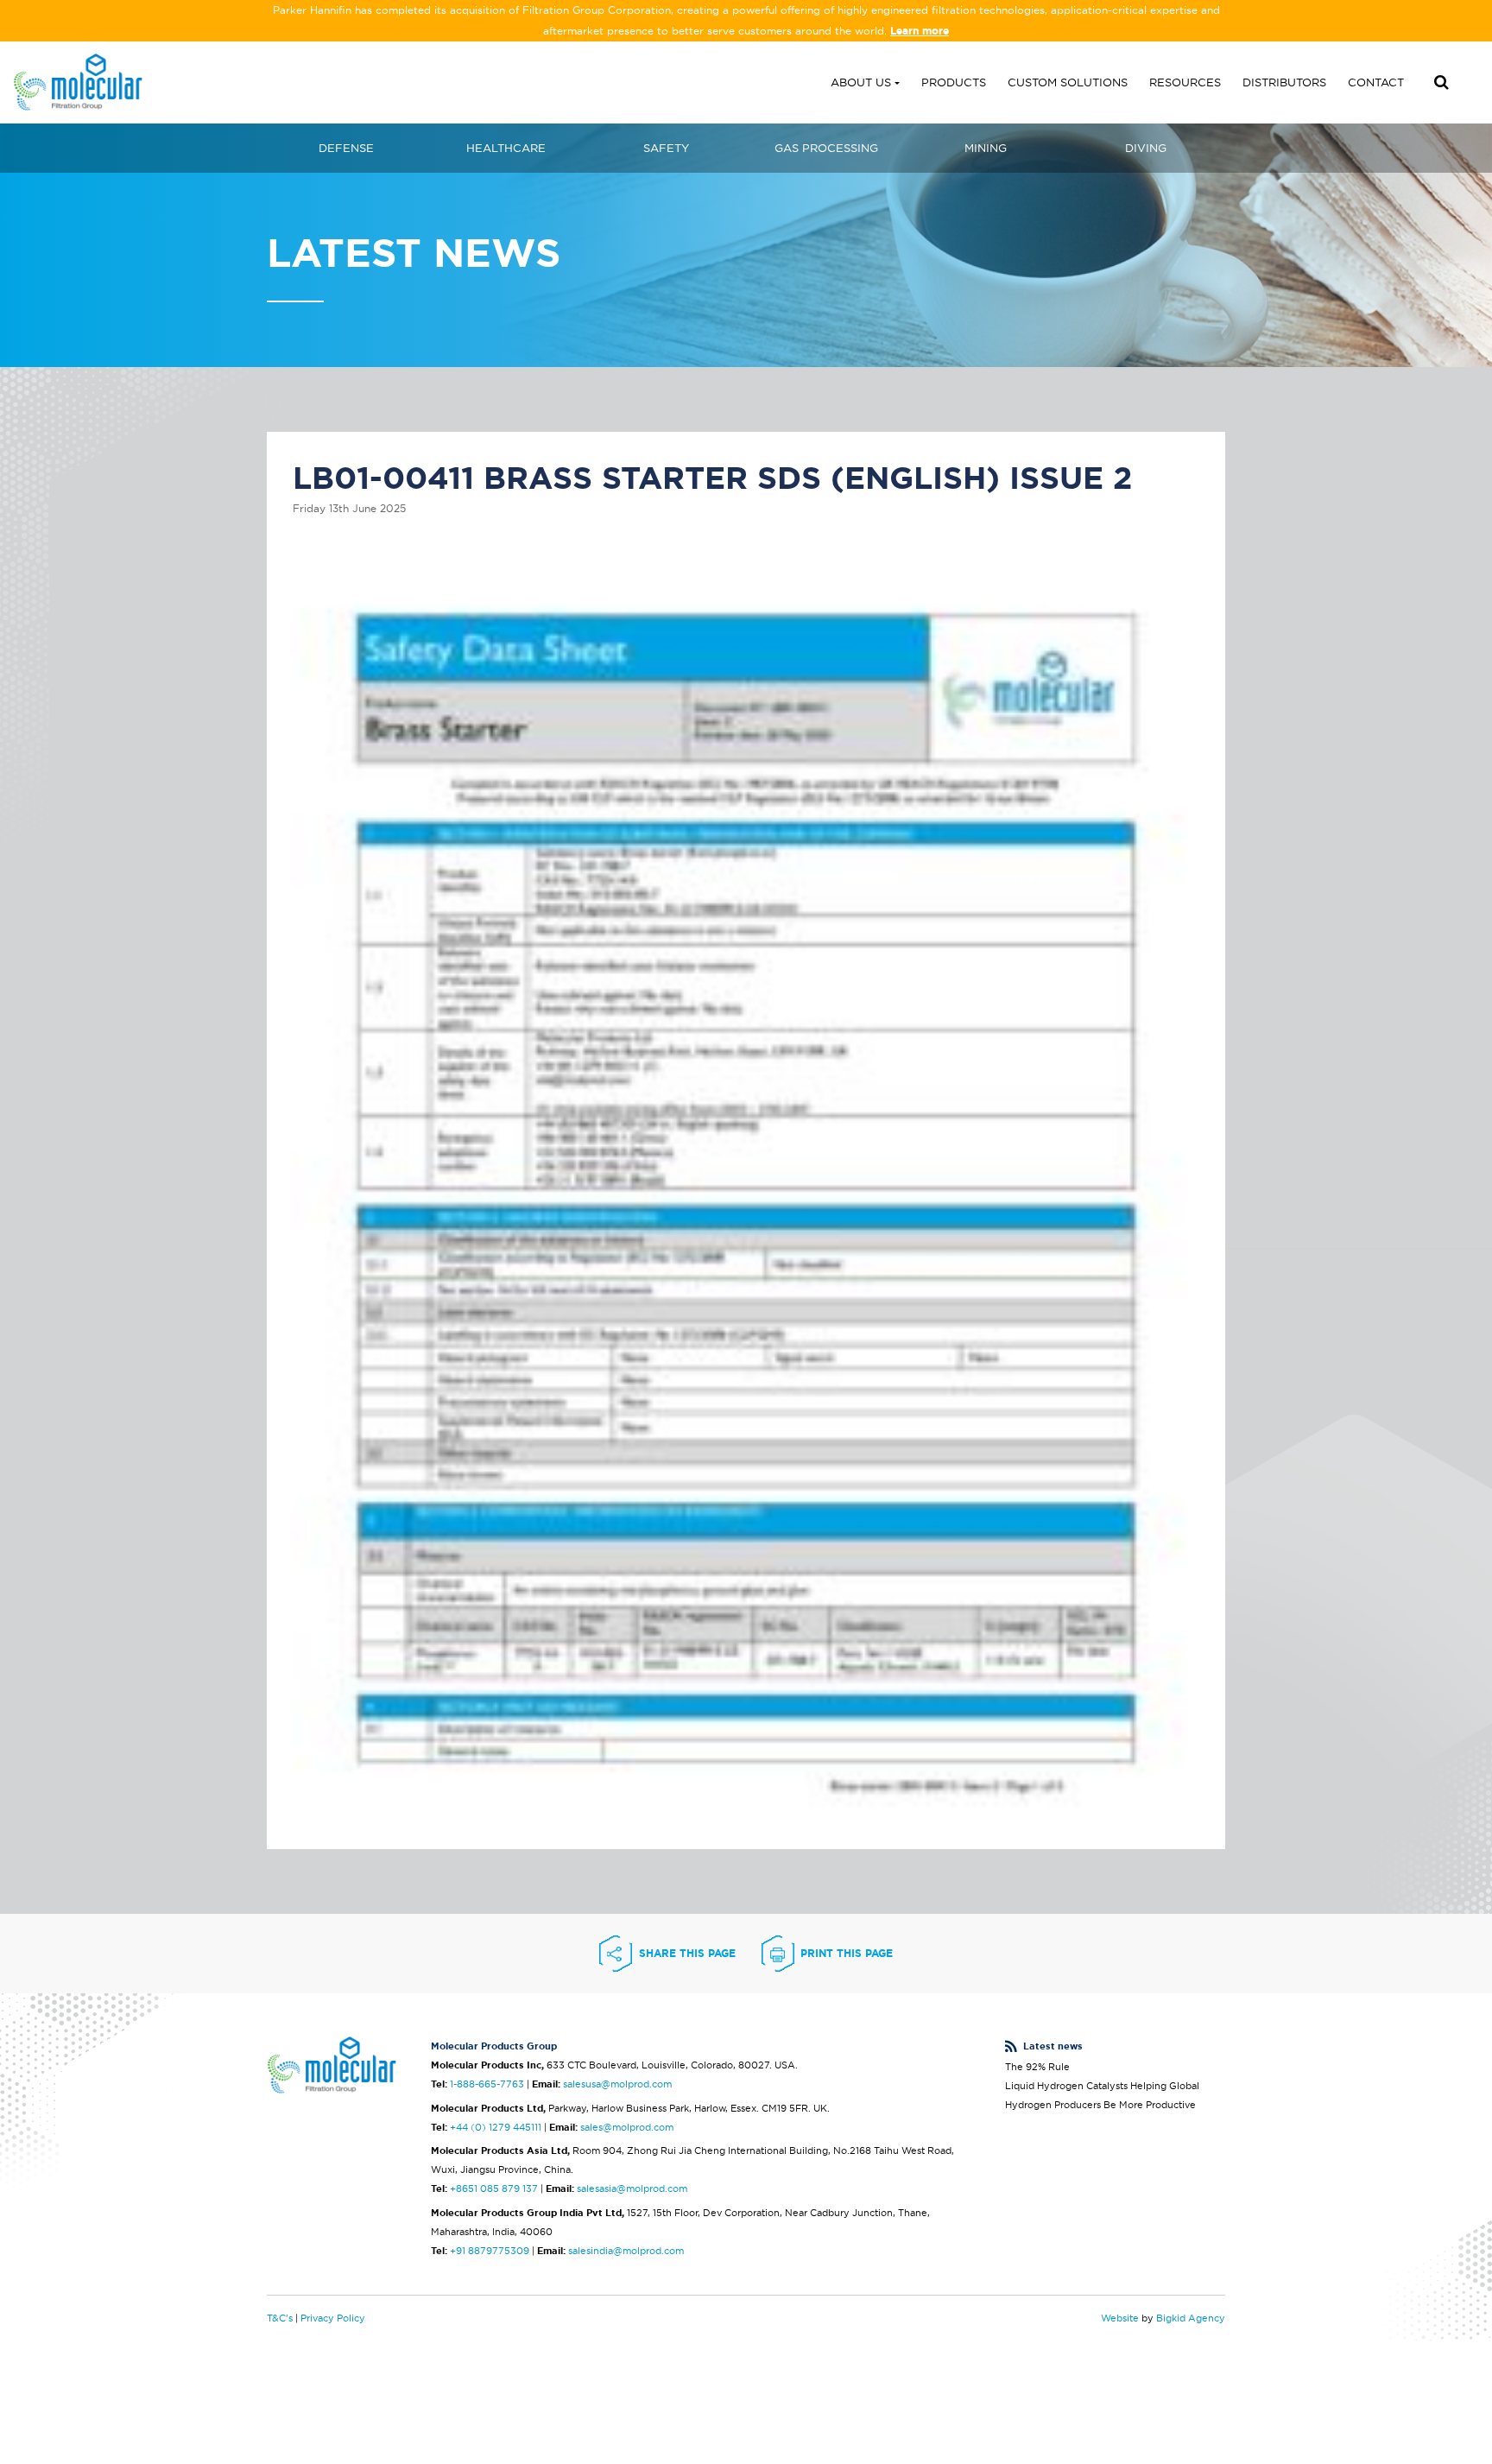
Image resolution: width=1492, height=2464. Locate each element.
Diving (1146, 148)
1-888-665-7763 (487, 2084)
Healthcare (506, 148)
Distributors (1284, 82)
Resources (1185, 82)
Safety (666, 148)
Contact (1376, 82)
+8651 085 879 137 (494, 2188)
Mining (986, 148)
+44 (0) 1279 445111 (496, 2127)
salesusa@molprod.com (617, 2084)
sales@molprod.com (627, 2127)
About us (861, 82)
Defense (346, 148)
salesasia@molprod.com (632, 2188)
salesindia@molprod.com (626, 2251)
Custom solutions (1068, 82)
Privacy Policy (333, 2318)
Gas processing (826, 148)
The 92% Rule (1037, 2067)
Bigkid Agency (1191, 2318)
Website (1120, 2318)
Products (954, 82)
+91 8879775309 (490, 2251)
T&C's (280, 2318)
